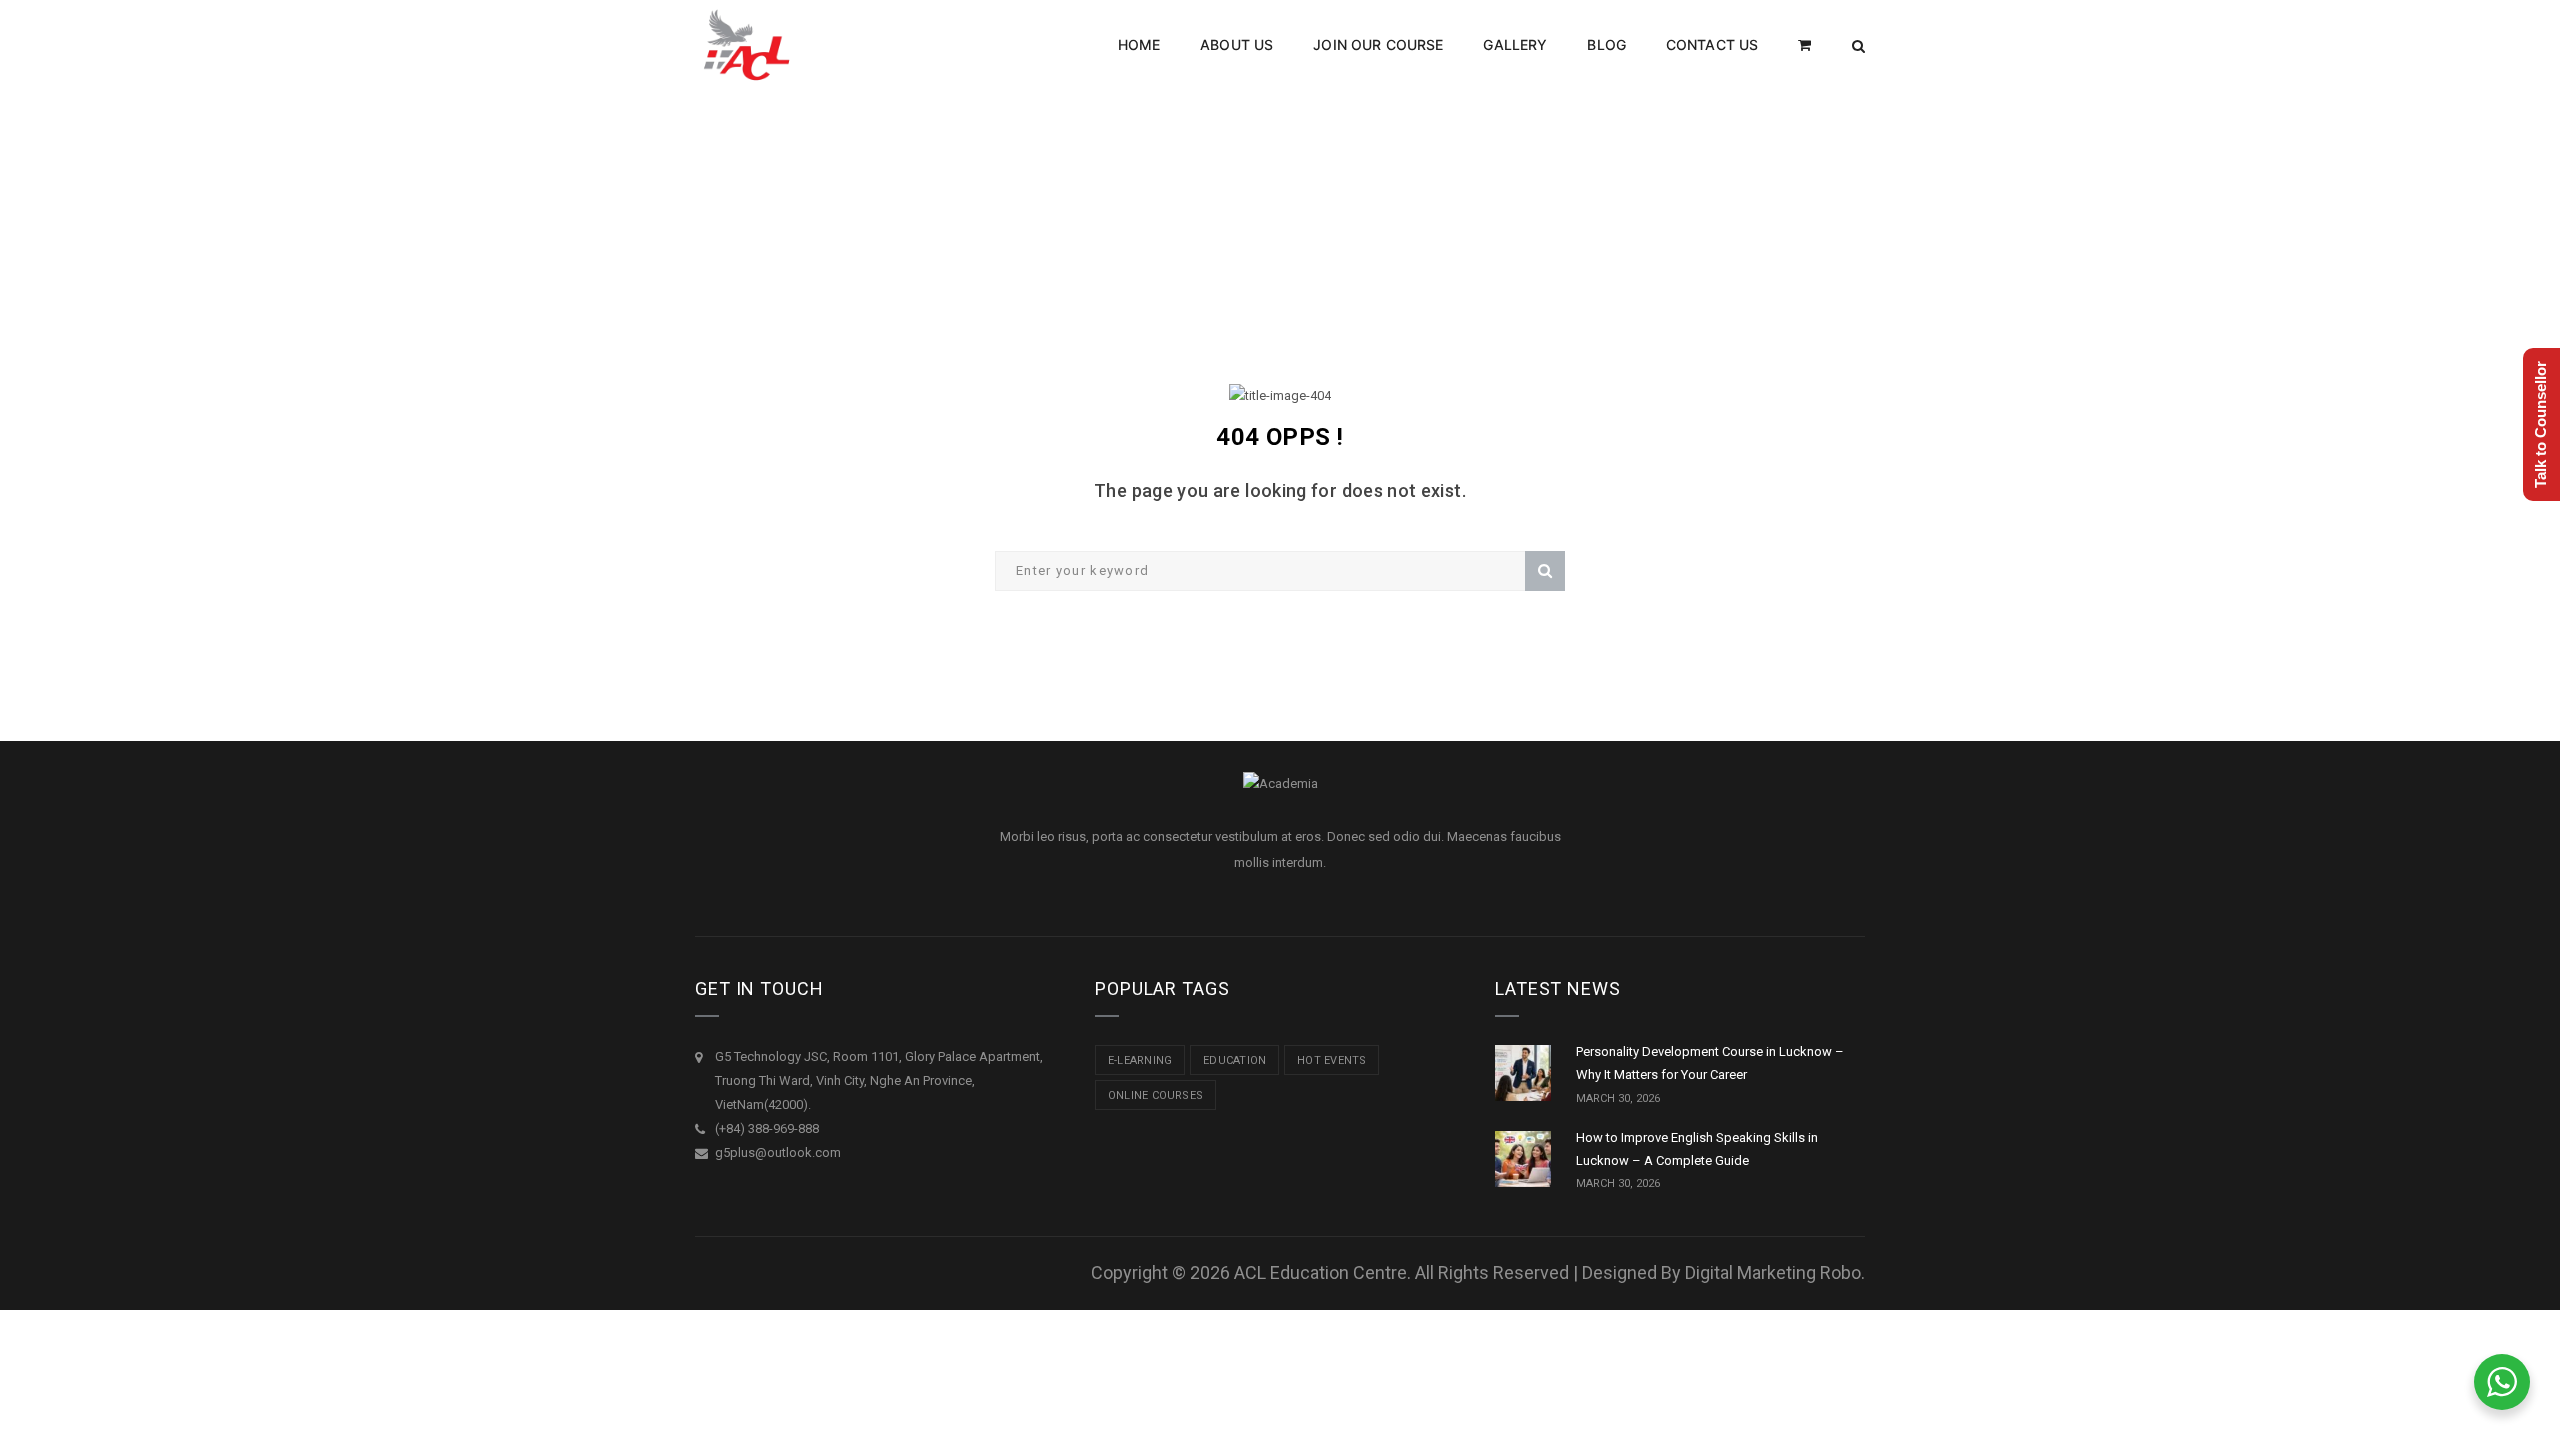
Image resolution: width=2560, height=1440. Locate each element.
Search (1545, 571)
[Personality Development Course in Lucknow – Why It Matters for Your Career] (1523, 1073)
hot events (1331, 1060)
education (1234, 1060)
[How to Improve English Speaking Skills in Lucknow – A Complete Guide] (1523, 1159)
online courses (1155, 1095)
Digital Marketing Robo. (1775, 1272)
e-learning (1140, 1060)
